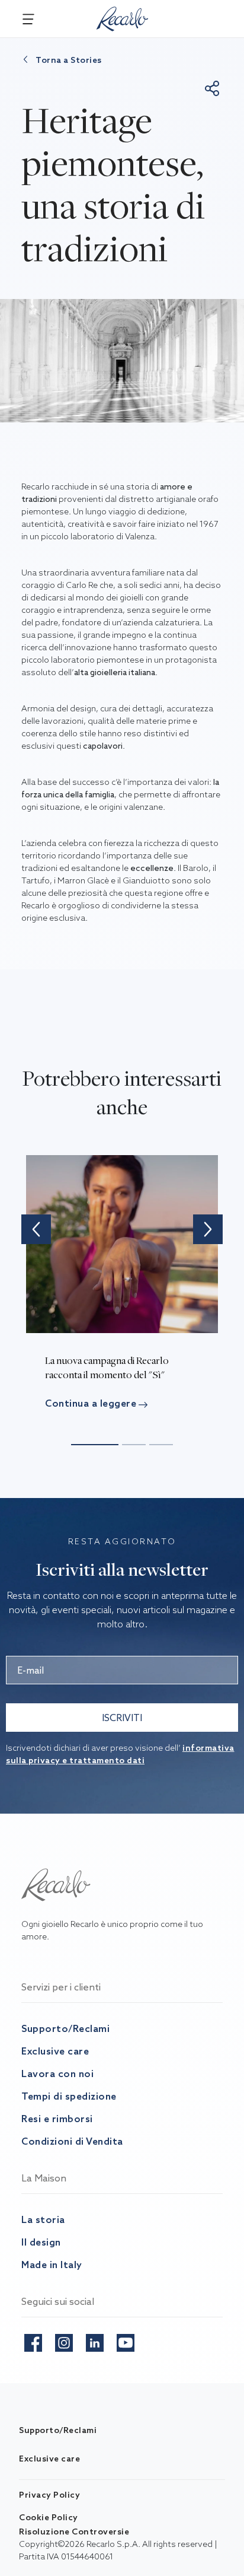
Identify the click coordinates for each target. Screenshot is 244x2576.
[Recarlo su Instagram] (64, 2340)
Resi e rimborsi (57, 2119)
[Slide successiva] (208, 1229)
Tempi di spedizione (69, 2096)
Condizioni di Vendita (72, 2141)
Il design (41, 2242)
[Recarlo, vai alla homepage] (123, 17)
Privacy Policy (49, 2495)
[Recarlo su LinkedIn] (95, 2340)
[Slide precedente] (36, 1229)
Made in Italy (52, 2265)
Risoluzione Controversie (74, 2532)
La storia (43, 2219)
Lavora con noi (57, 2073)
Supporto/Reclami (65, 2028)
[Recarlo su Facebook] (33, 2340)
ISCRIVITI (122, 1718)
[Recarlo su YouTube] (126, 2340)
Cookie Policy (49, 2517)
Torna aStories (69, 60)
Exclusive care (55, 2051)
